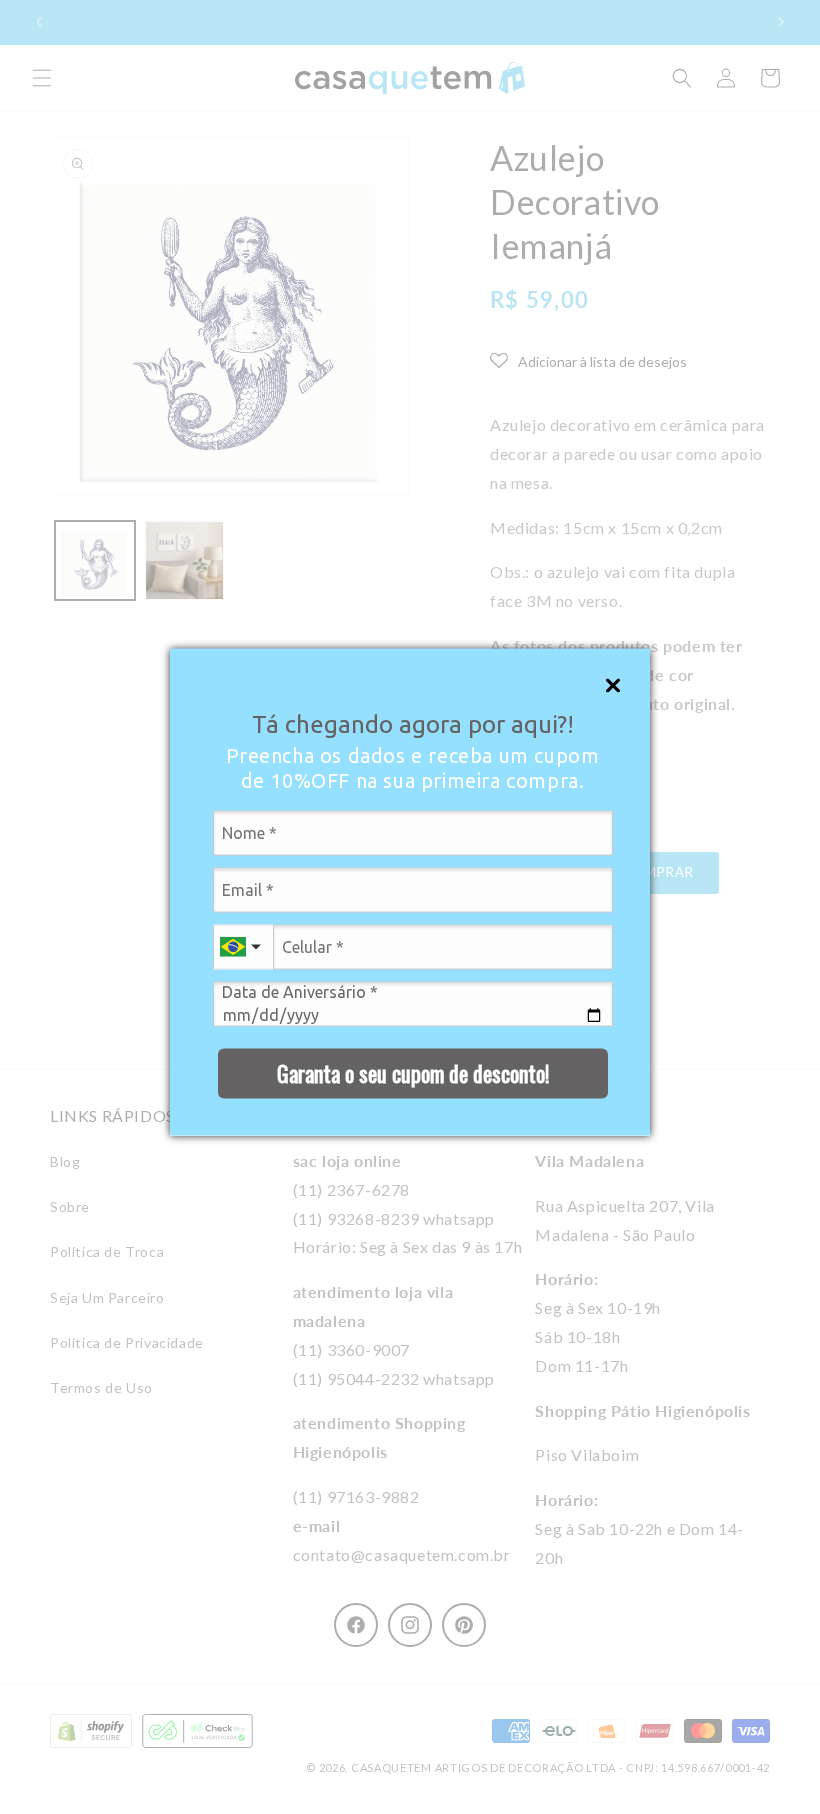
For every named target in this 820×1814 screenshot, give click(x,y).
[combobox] (243, 946)
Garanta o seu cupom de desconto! (413, 1073)
